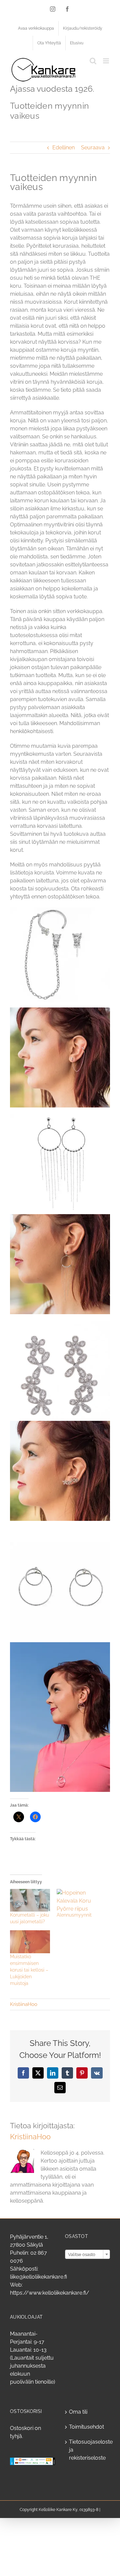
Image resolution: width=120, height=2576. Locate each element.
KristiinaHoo (24, 2004)
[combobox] (87, 2254)
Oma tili (78, 2412)
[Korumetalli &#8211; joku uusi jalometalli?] (30, 1900)
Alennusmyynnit (74, 1915)
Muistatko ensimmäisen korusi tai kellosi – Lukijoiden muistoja (29, 1970)
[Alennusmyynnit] (77, 1900)
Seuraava (93, 148)
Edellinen (63, 148)
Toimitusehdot (86, 2427)
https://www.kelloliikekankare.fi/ (50, 2293)
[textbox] (87, 2255)
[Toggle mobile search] (93, 61)
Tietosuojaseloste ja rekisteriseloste (88, 2450)
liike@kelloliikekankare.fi (38, 2277)
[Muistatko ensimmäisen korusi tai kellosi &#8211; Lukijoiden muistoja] (30, 1942)
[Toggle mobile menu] (106, 61)
